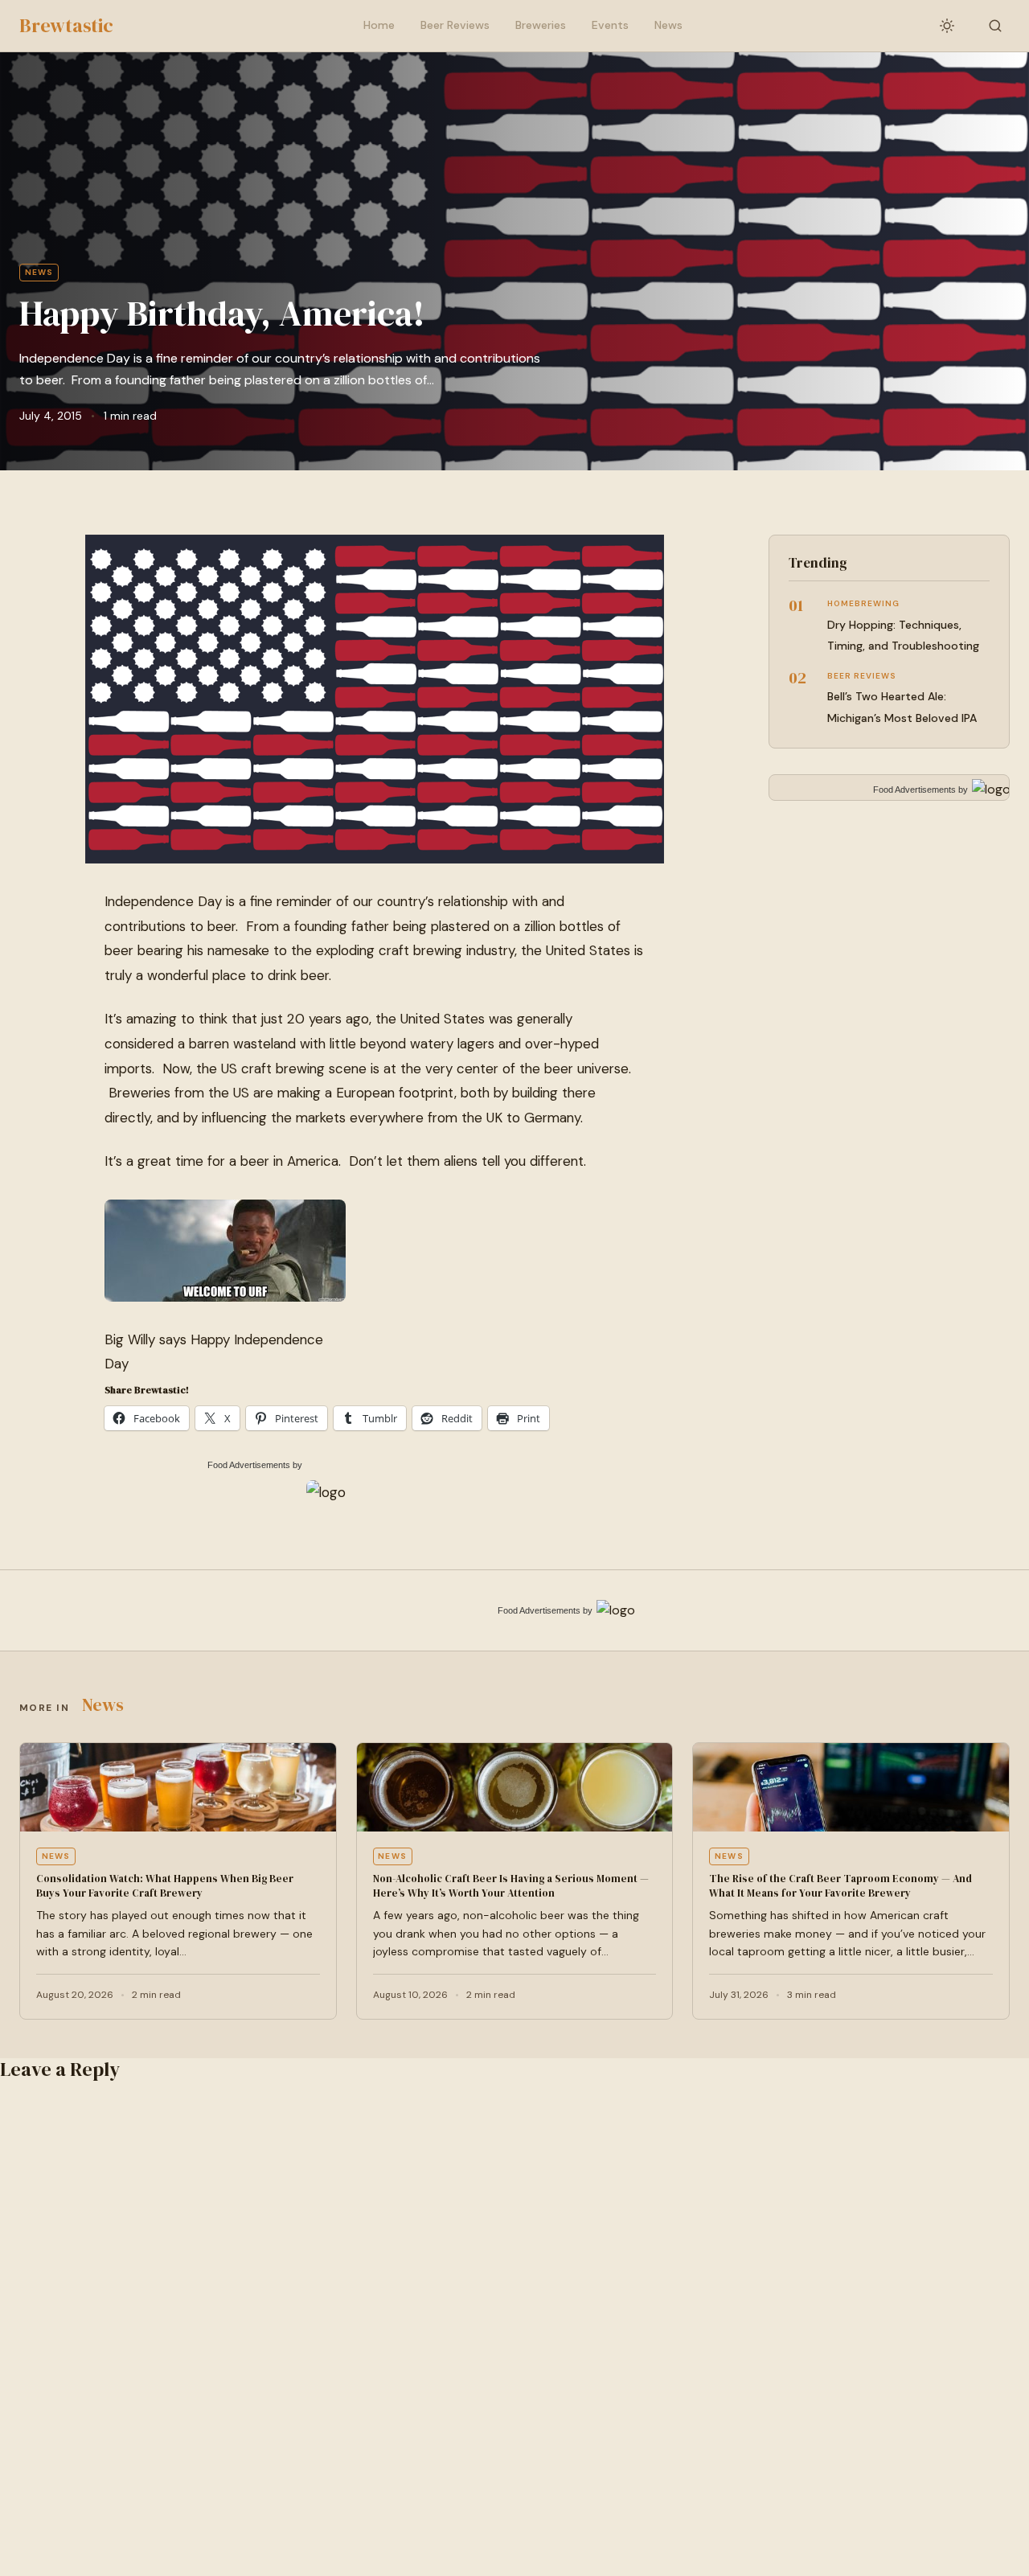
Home (379, 25)
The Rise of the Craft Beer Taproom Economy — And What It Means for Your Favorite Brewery (840, 1886)
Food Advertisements (249, 1465)
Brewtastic (66, 25)
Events (610, 25)
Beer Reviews (455, 25)
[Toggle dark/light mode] (947, 26)
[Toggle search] (995, 26)
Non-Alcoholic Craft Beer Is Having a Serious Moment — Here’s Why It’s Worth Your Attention (511, 1886)
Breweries (541, 25)
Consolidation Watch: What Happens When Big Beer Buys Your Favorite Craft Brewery (165, 1886)
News (668, 25)
